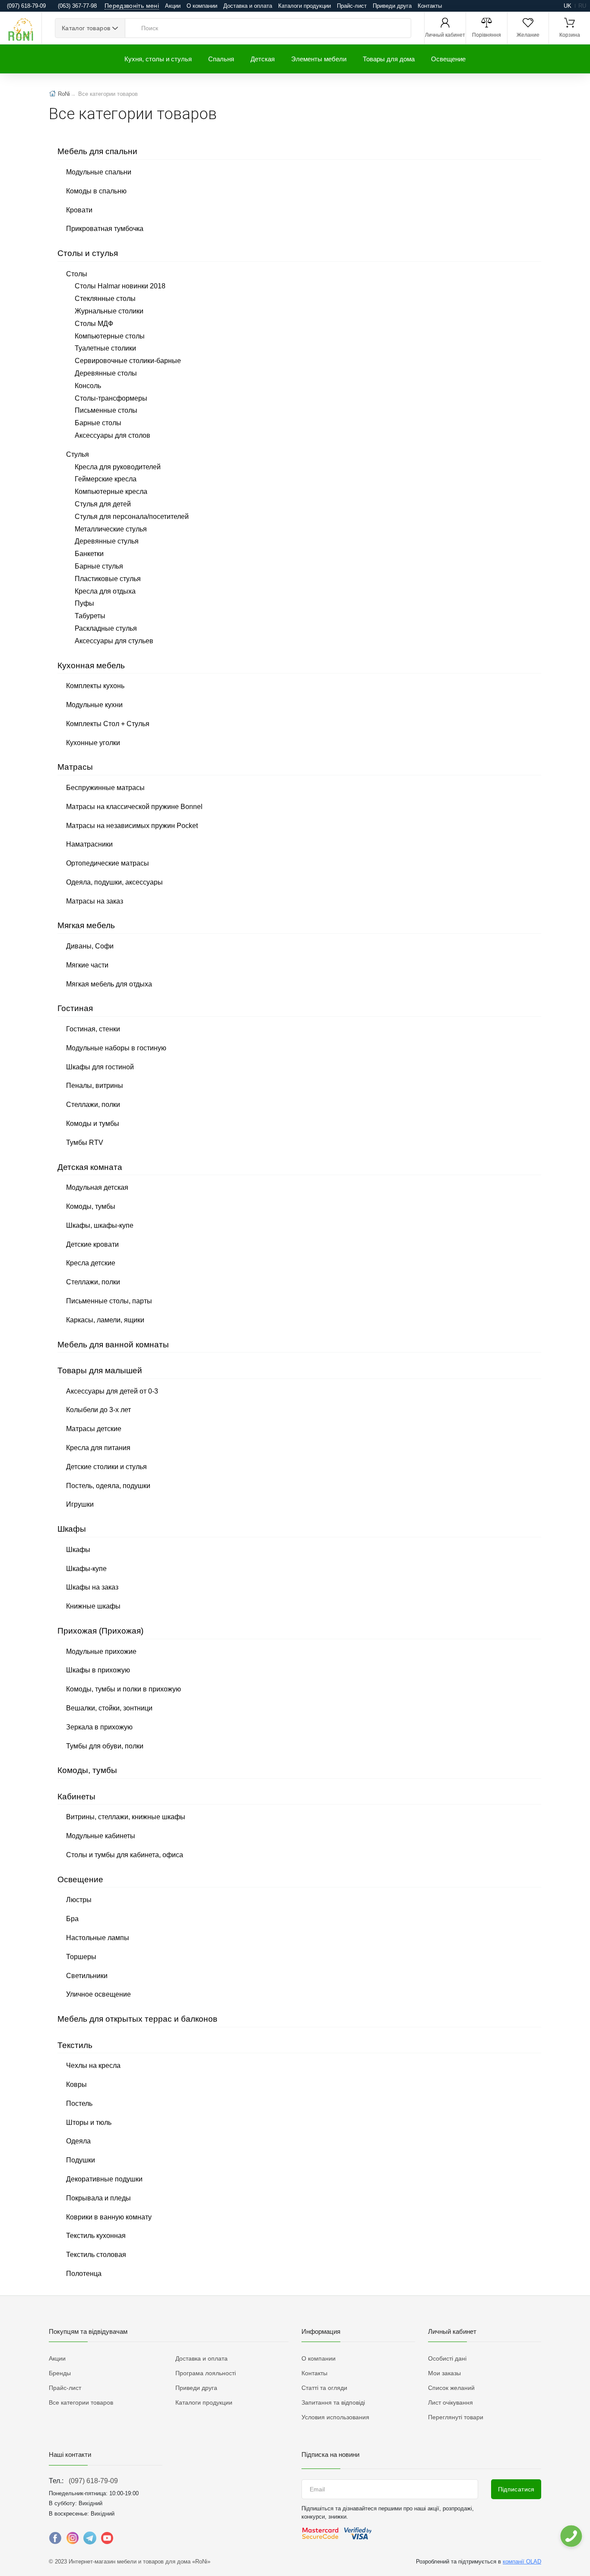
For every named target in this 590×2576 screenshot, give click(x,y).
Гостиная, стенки (93, 1029)
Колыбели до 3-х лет (98, 1410)
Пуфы (84, 603)
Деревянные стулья (107, 541)
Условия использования (335, 2417)
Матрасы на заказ (95, 901)
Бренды (60, 2373)
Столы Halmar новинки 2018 (120, 286)
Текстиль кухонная (96, 2236)
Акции (173, 6)
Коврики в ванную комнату (109, 2217)
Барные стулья (99, 566)
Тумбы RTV (85, 1143)
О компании (202, 6)
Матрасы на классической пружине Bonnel (134, 807)
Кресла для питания (98, 1448)
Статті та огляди (324, 2388)
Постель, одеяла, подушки (108, 1486)
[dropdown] (571, 2536)
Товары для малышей (100, 1370)
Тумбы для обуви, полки (105, 1746)
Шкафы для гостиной (100, 1067)
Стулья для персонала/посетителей (132, 517)
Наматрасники (89, 844)
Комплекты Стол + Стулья (108, 724)
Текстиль (75, 2045)
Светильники (87, 1976)
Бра (72, 1919)
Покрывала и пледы (98, 2198)
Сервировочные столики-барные (128, 361)
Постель (79, 2103)
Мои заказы (444, 2373)
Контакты (430, 6)
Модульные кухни (94, 705)
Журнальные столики (109, 311)
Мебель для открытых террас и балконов (137, 2019)
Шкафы (72, 1529)
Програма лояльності (206, 2373)
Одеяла (78, 2141)
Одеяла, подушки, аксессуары (114, 882)
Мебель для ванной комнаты (113, 1345)
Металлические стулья (111, 529)
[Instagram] (73, 2540)
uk (568, 6)
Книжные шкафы (93, 1606)
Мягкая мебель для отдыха (109, 984)
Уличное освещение (98, 1994)
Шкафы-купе (86, 1569)
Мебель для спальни (97, 151)
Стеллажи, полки (93, 1105)
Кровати (79, 210)
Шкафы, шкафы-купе (100, 1225)
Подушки (81, 2160)
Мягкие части (87, 965)
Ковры (76, 2085)
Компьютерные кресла (111, 491)
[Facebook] (55, 2540)
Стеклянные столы (105, 299)
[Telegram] (90, 2540)
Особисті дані (447, 2358)
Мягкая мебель (86, 925)
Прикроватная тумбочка (105, 229)
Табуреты (90, 616)
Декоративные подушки (104, 2179)
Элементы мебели (319, 59)
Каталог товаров (86, 28)
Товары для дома (389, 59)
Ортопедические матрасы (108, 863)
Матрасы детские (94, 1429)
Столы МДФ (94, 324)
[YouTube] (107, 2540)
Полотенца (84, 2274)
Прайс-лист (352, 6)
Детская (263, 59)
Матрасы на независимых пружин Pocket (132, 826)
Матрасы (75, 767)
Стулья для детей (103, 504)
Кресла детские (91, 1263)
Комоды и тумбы (93, 1124)
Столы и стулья (88, 253)
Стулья (78, 454)
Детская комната (90, 1167)
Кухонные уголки (93, 743)
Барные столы (98, 423)
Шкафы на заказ (92, 1587)
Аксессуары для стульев (114, 641)
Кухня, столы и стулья (158, 59)
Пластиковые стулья (108, 579)
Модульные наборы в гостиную (116, 1048)
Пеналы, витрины (95, 1086)
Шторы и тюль (89, 2122)
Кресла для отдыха (105, 591)
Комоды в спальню (96, 191)
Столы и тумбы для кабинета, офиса (125, 1855)
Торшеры (81, 1957)
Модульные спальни (99, 172)
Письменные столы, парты (109, 1301)
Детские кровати (92, 1244)
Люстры (79, 1900)
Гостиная (75, 1008)
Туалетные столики (105, 348)
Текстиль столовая (96, 2255)
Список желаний (451, 2388)
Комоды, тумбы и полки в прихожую (124, 1689)
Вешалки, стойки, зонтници (109, 1708)
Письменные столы (106, 410)
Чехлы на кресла (93, 2066)
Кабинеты (76, 1797)
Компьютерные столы (110, 336)
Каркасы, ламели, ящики (105, 1320)
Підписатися (516, 2489)
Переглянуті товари (456, 2417)
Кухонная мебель (91, 665)
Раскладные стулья (106, 628)
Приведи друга (392, 6)
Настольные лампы (98, 1938)
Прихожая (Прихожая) (100, 1631)
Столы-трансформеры (111, 398)
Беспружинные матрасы (105, 788)
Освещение (448, 59)
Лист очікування (450, 2402)
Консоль (88, 386)
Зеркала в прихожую (99, 1727)
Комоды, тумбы (91, 1206)
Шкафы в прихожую (98, 1670)
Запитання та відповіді (333, 2402)
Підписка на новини (330, 2454)
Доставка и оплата (248, 6)
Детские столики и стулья (106, 1467)
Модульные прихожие (101, 1651)
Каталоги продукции (305, 6)
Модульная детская (97, 1187)
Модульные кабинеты (101, 1836)
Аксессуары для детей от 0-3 (112, 1391)
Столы (77, 274)
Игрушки (80, 1504)
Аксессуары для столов (113, 435)
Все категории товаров (81, 2402)
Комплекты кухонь (95, 686)
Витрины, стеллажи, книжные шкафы (126, 1817)
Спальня (221, 59)
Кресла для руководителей (118, 467)
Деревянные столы (106, 373)
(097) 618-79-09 (93, 2481)
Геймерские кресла (106, 479)
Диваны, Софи (90, 946)
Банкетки (89, 554)
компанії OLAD (522, 2562)
